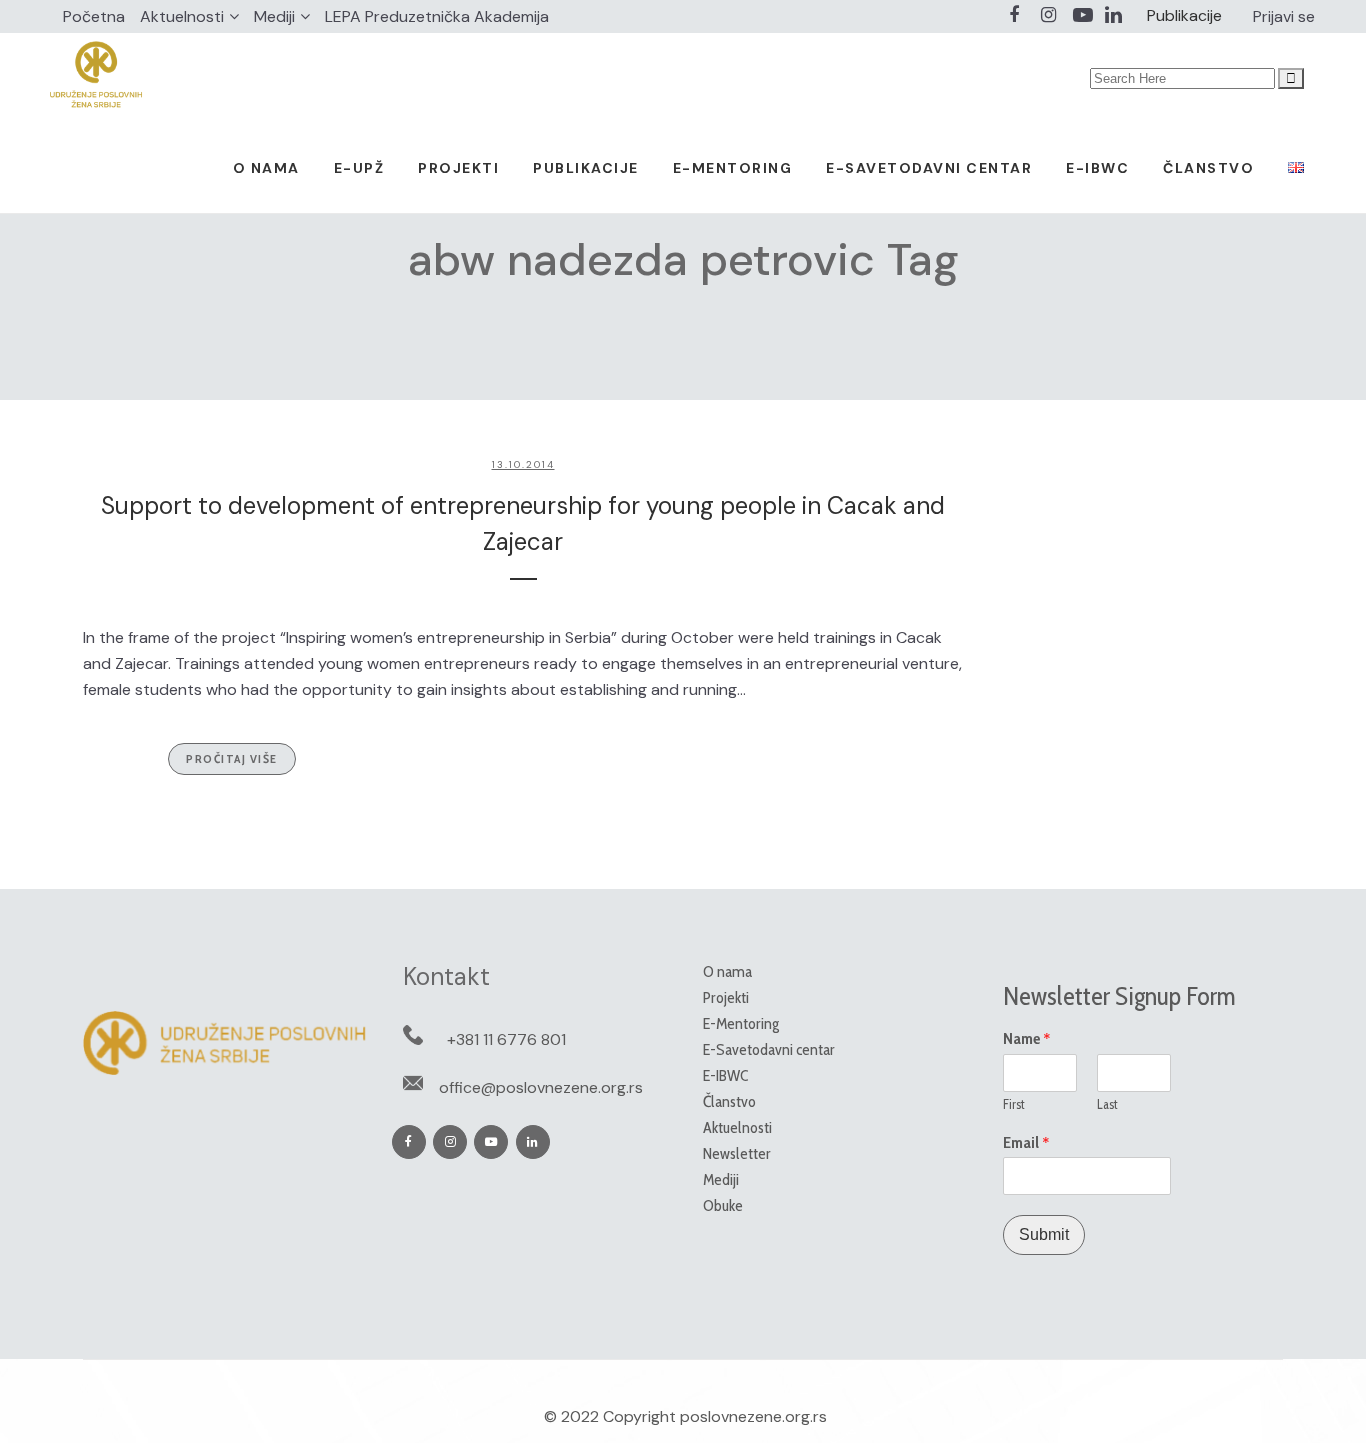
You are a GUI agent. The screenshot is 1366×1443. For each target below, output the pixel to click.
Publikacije (1184, 15)
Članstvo (729, 1101)
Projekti (726, 997)
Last (1107, 1104)
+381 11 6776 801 (506, 1039)
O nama (727, 971)
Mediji (274, 16)
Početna (94, 16)
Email (1026, 1143)
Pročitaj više (232, 758)
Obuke (723, 1205)
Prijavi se (1284, 16)
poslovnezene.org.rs (753, 1416)
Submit (1044, 1234)
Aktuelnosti (182, 16)
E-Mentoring (741, 1023)
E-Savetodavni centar (769, 1049)
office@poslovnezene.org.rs (541, 1087)
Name (1027, 1039)
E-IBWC (725, 1075)
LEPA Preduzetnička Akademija (437, 16)
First (1014, 1104)
